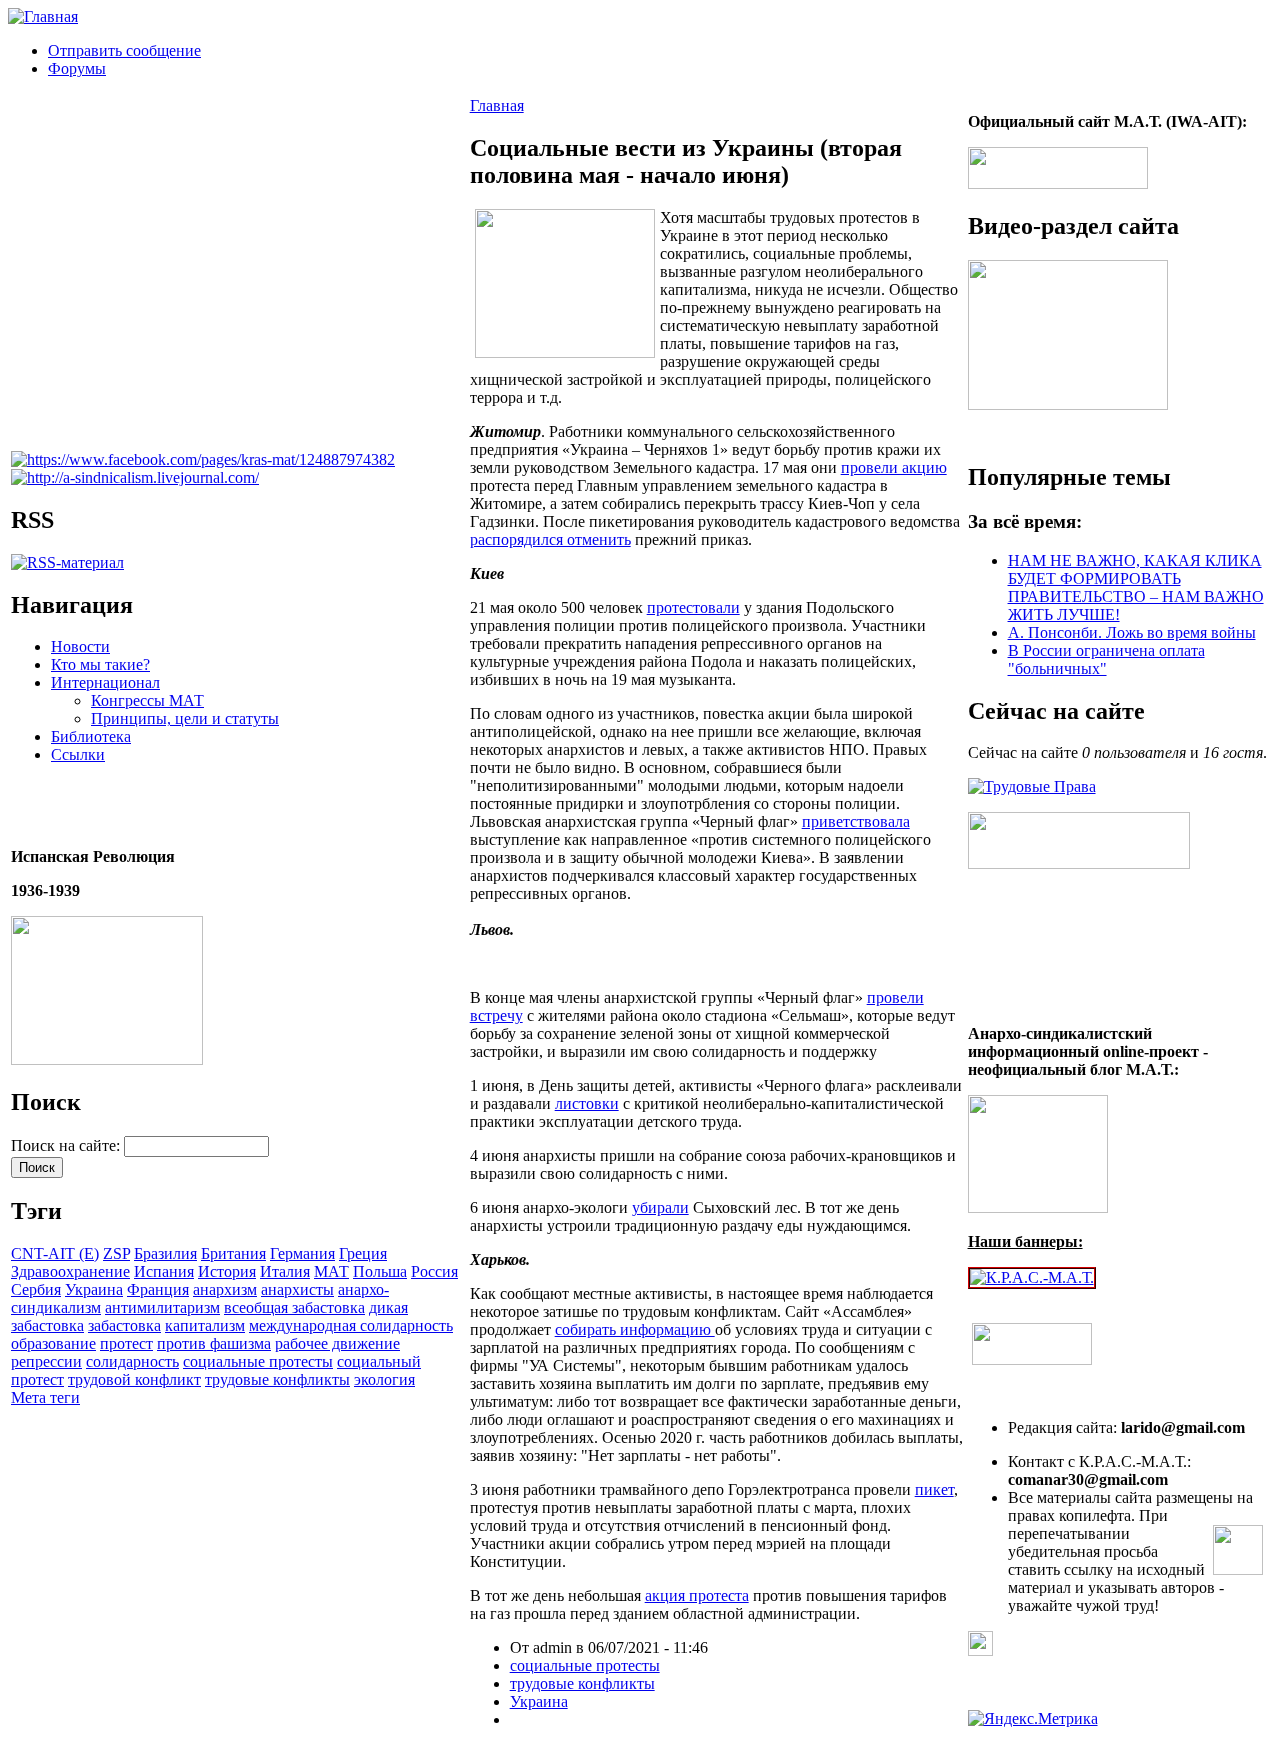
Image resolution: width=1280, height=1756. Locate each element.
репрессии (46, 1361)
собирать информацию (635, 1329)
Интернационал (105, 682)
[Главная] (43, 16)
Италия (285, 1271)
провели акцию (894, 467)
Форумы (77, 68)
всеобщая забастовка (294, 1307)
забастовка (124, 1325)
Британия (233, 1253)
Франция (158, 1289)
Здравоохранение (70, 1271)
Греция (363, 1253)
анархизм (225, 1289)
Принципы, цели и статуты (185, 718)
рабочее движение (337, 1343)
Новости (80, 646)
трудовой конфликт (134, 1379)
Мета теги (45, 1397)
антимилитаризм (162, 1307)
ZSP (116, 1253)
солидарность (132, 1361)
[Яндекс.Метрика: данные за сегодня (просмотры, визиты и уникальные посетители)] (1033, 1719)
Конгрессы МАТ (147, 700)
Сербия (36, 1289)
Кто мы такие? (100, 664)
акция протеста (697, 1595)
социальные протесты (258, 1361)
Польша (380, 1271)
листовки (587, 1103)
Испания (164, 1271)
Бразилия (165, 1253)
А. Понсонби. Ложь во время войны (1132, 632)
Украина (94, 1289)
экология (384, 1379)
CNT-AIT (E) (55, 1253)
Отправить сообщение (124, 50)
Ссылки (78, 754)
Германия (302, 1253)
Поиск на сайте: (67, 1145)
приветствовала (856, 821)
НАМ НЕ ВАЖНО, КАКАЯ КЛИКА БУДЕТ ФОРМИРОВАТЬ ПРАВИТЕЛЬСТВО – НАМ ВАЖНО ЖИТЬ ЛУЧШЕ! (1136, 587)
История (227, 1271)
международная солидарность (351, 1325)
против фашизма (214, 1343)
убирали (660, 1207)
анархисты (297, 1289)
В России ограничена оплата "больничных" (1106, 659)
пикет (934, 1489)
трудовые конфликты (277, 1379)
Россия (434, 1271)
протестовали (693, 607)
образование (53, 1343)
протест (126, 1343)
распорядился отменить (550, 539)
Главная (497, 105)
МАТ (331, 1271)
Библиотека (91, 736)
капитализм (205, 1325)
